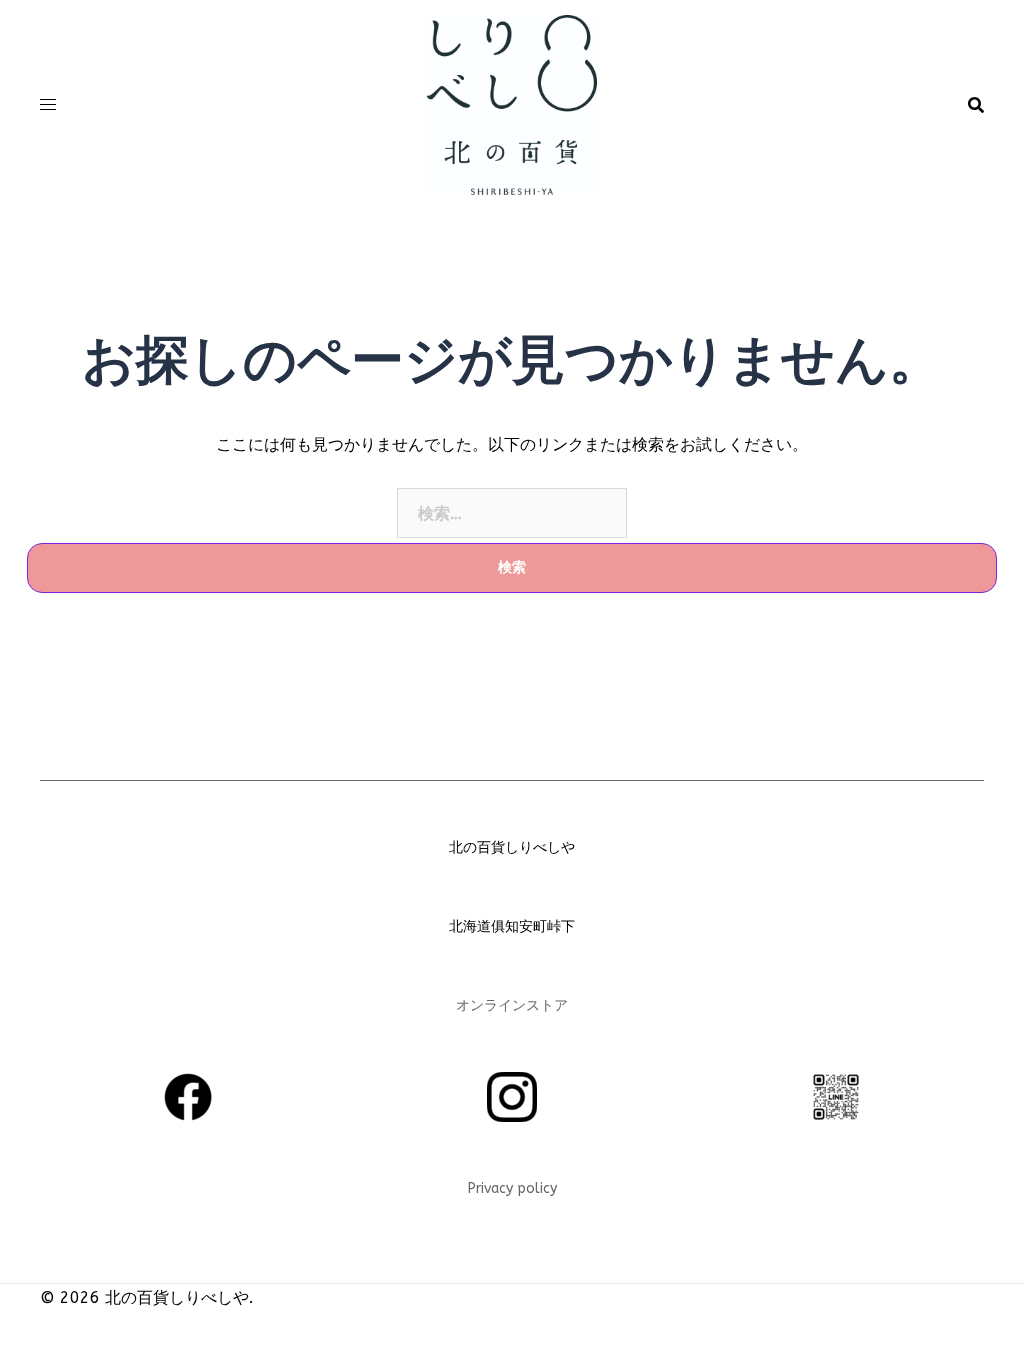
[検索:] (512, 513)
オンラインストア (512, 1005)
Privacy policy (512, 1188)
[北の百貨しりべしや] (511, 103)
